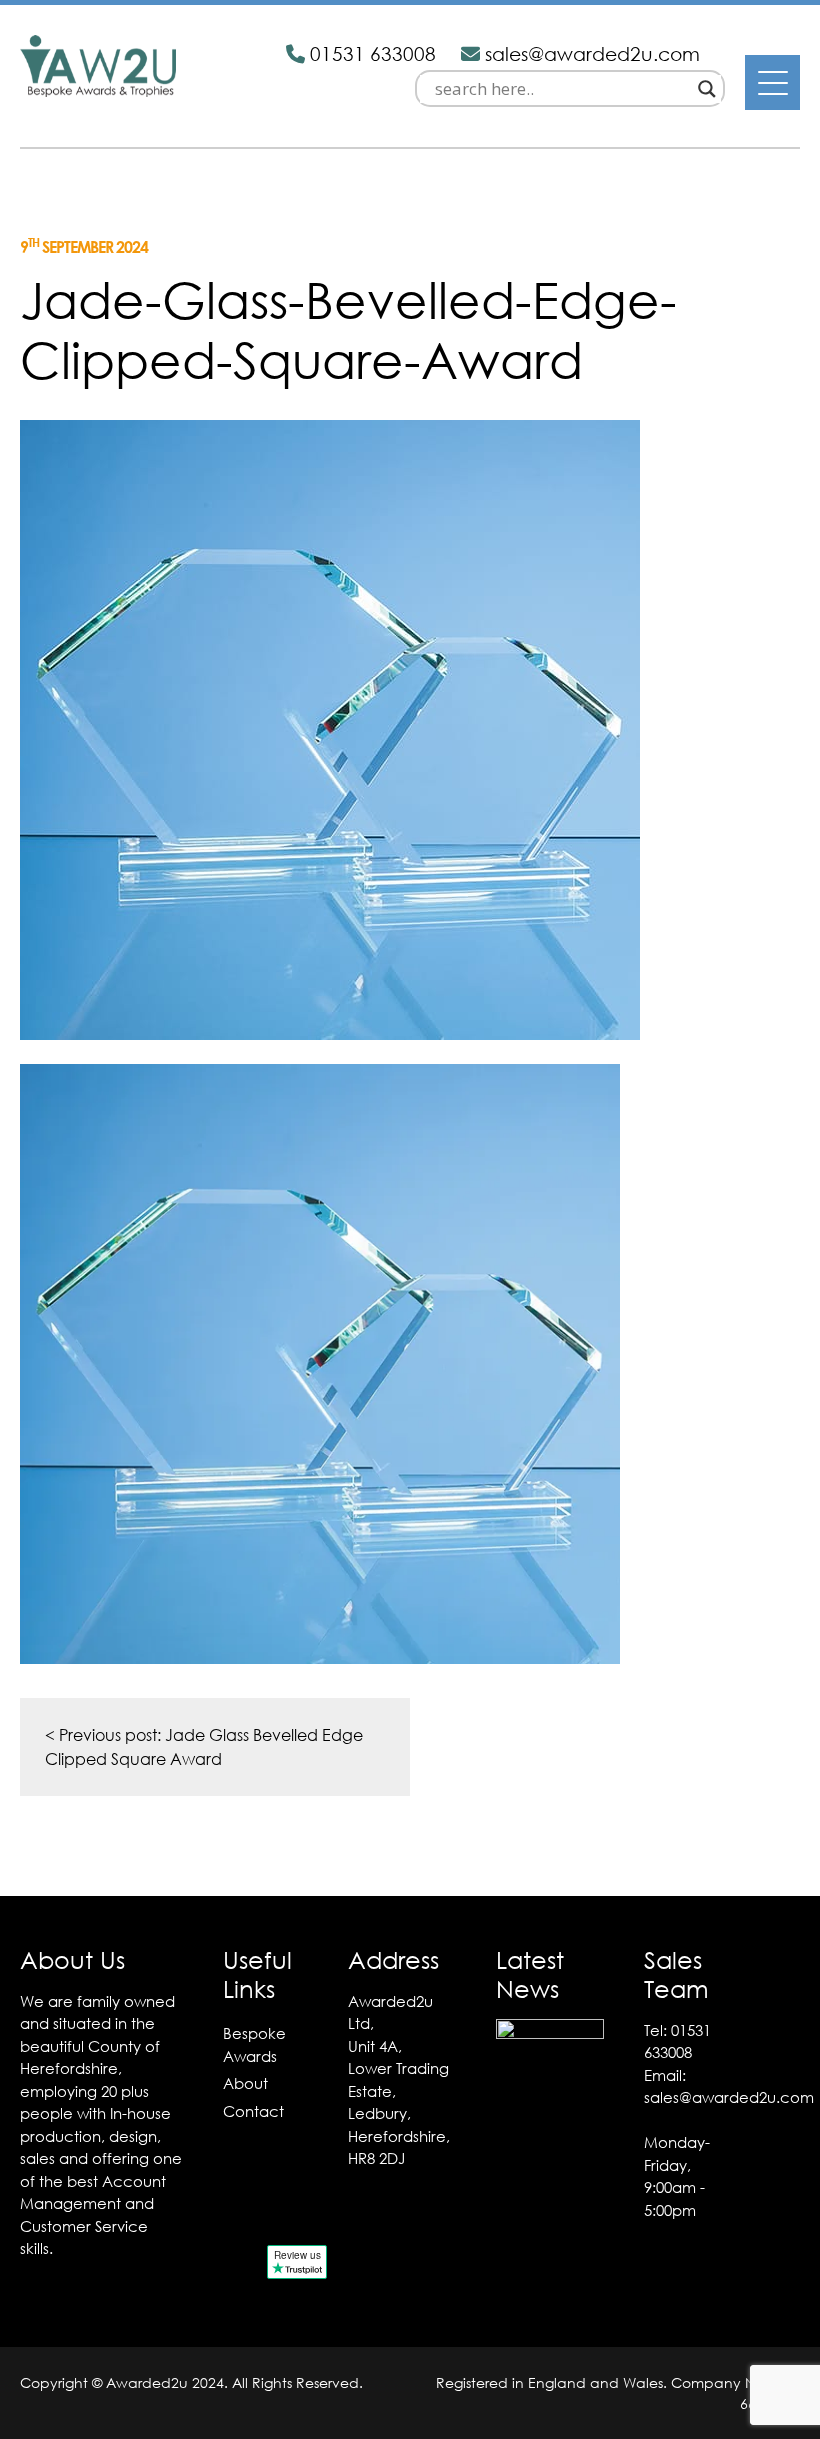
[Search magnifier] (707, 89)
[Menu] (772, 82)
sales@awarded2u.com (729, 2097)
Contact (253, 2111)
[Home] (98, 91)
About (245, 2083)
